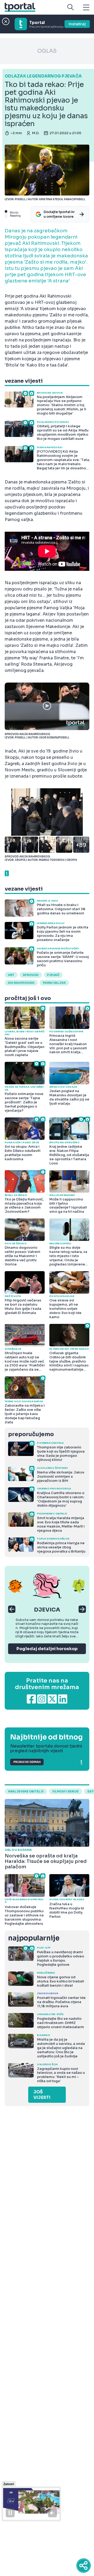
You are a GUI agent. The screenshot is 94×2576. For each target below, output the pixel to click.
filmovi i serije (66, 1791)
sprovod (31, 975)
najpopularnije (34, 1938)
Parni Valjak (54, 983)
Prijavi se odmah (27, 1762)
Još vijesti (42, 2095)
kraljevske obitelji (26, 1791)
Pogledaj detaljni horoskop (47, 1649)
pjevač (53, 975)
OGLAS (47, 51)
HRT (11, 975)
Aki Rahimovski (21, 983)
